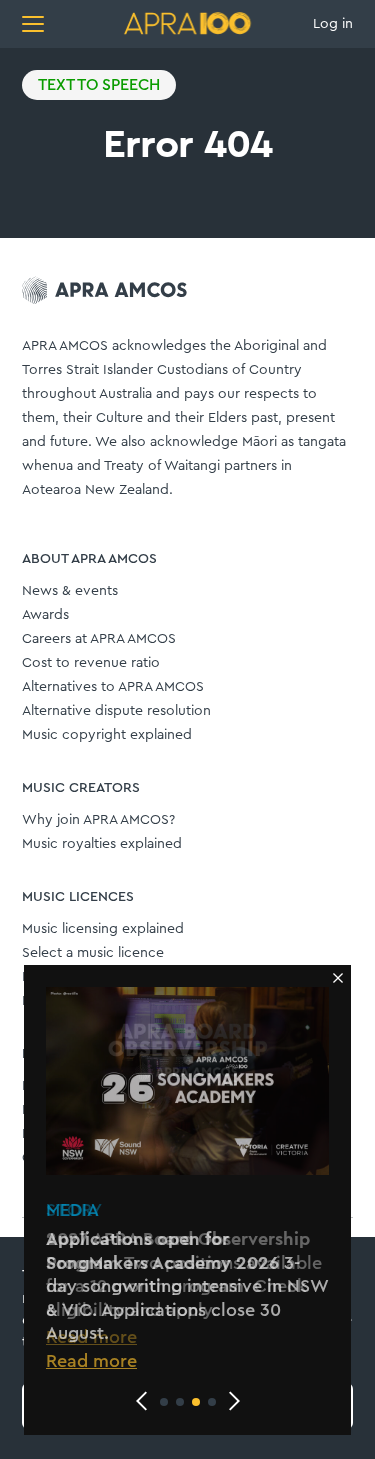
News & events (70, 591)
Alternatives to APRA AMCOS (113, 687)
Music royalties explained (102, 844)
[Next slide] (234, 1401)
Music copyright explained (107, 735)
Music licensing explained (103, 929)
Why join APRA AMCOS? (98, 820)
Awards (45, 615)
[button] (164, 1402)
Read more (91, 1361)
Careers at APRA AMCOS (99, 639)
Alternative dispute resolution (116, 711)
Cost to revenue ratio (91, 663)
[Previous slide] (142, 1401)
